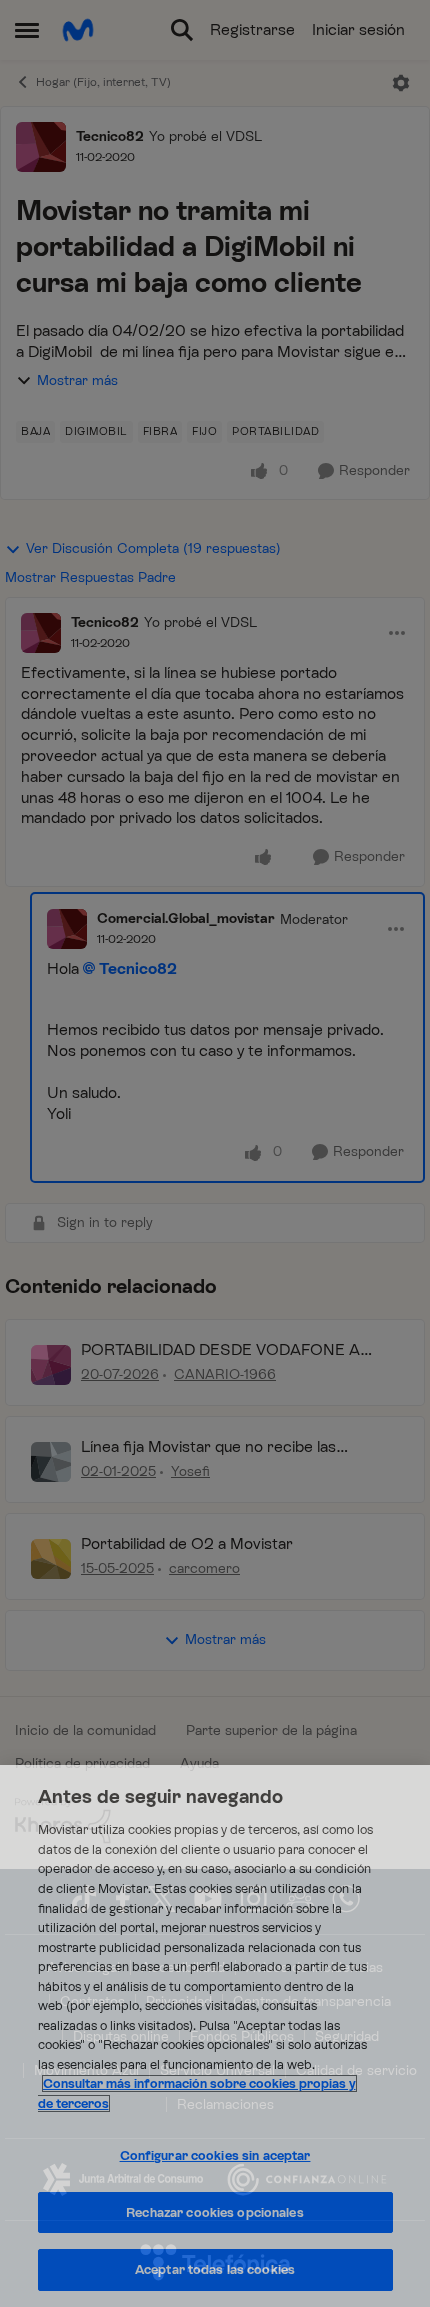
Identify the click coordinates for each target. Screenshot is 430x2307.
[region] (215, 2036)
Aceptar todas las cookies (215, 2269)
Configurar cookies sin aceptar (215, 2155)
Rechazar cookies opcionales (215, 2212)
